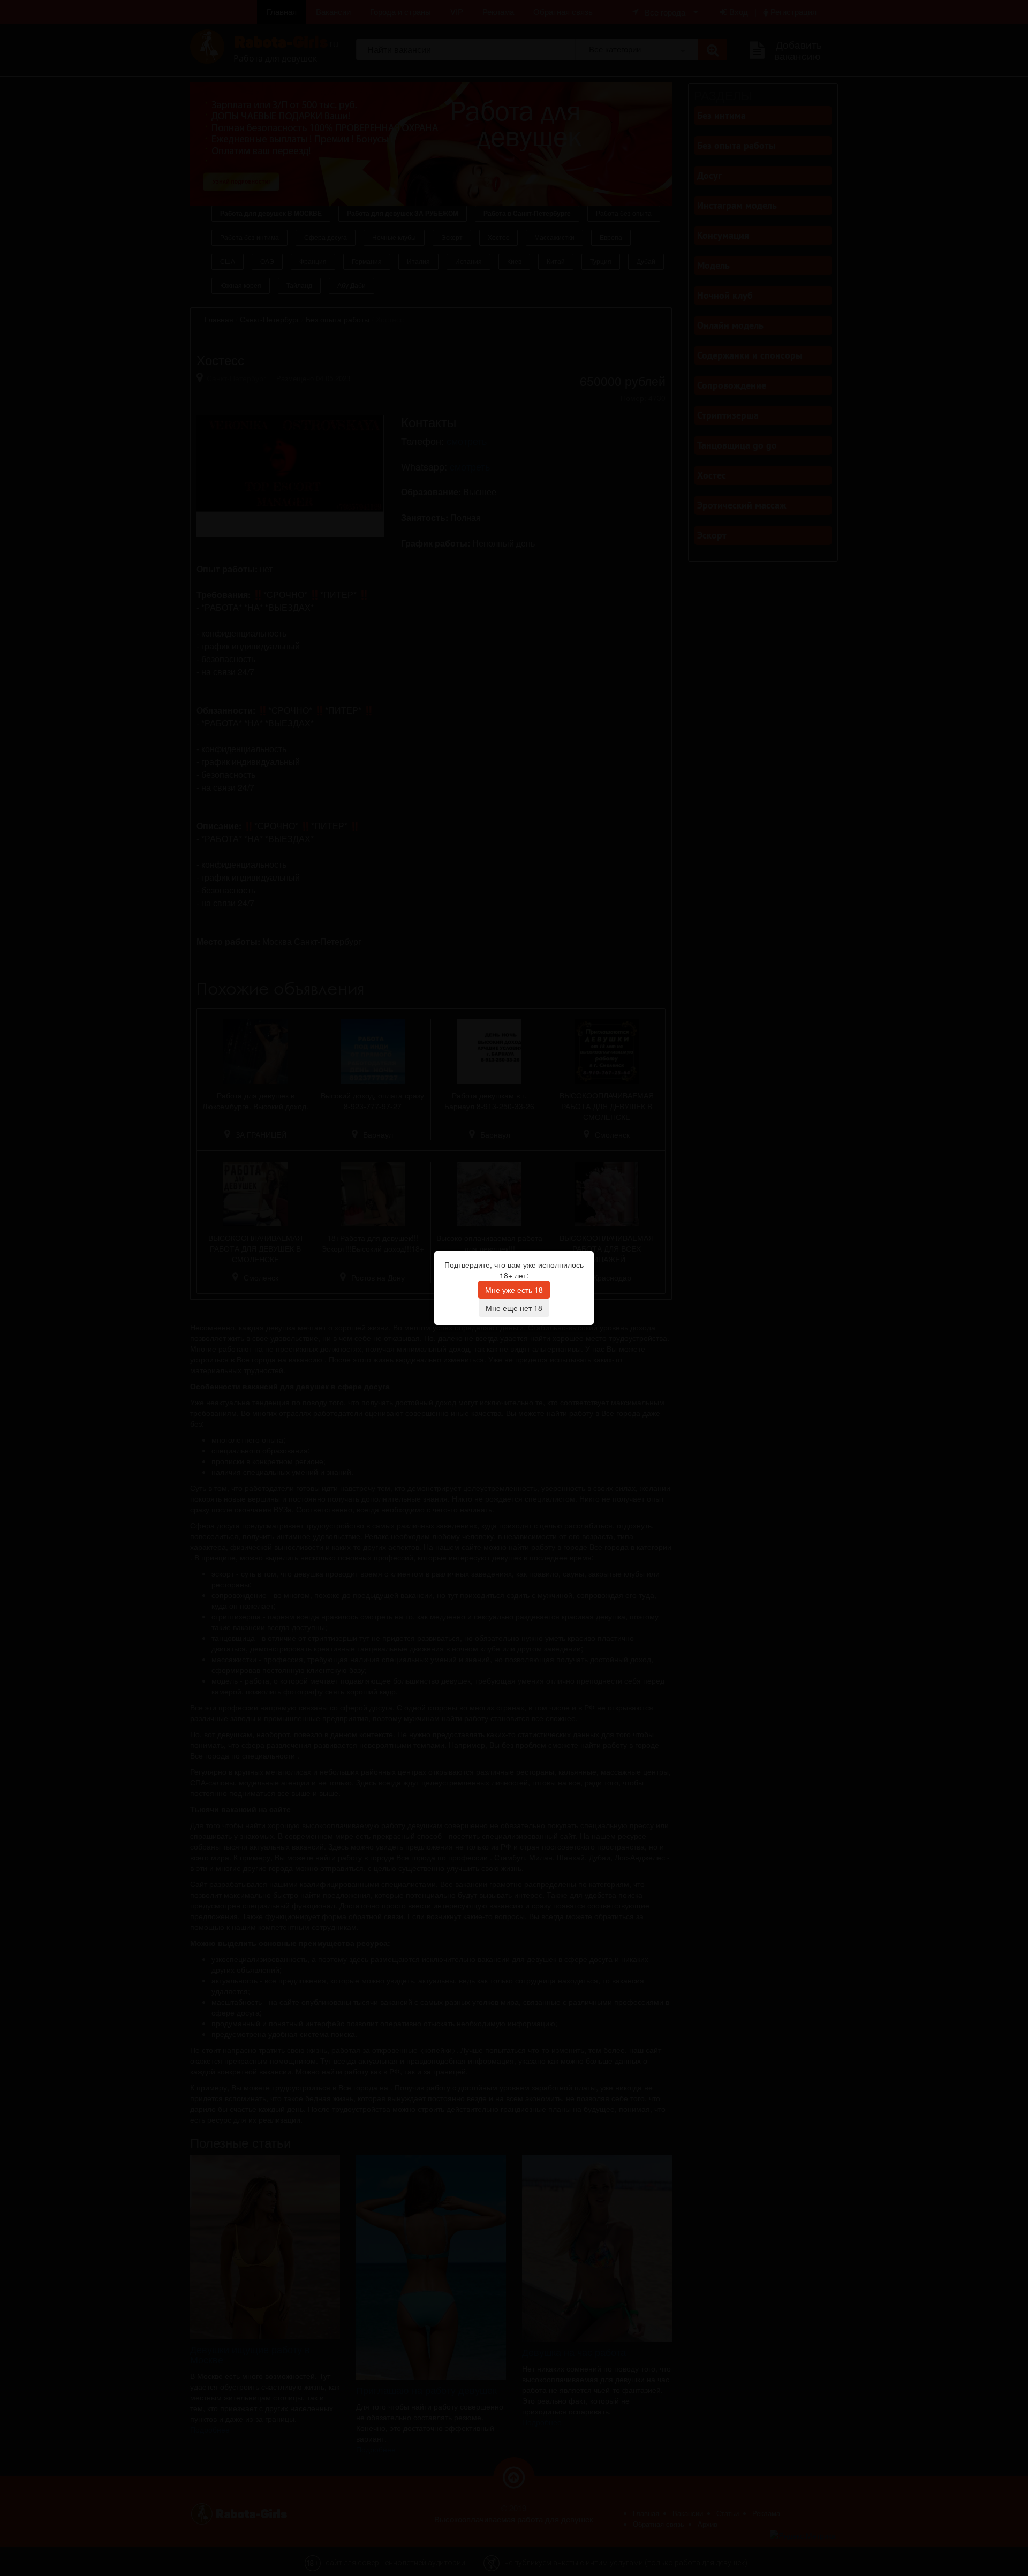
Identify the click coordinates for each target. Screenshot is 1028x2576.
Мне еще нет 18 (514, 1308)
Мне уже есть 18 (514, 1290)
